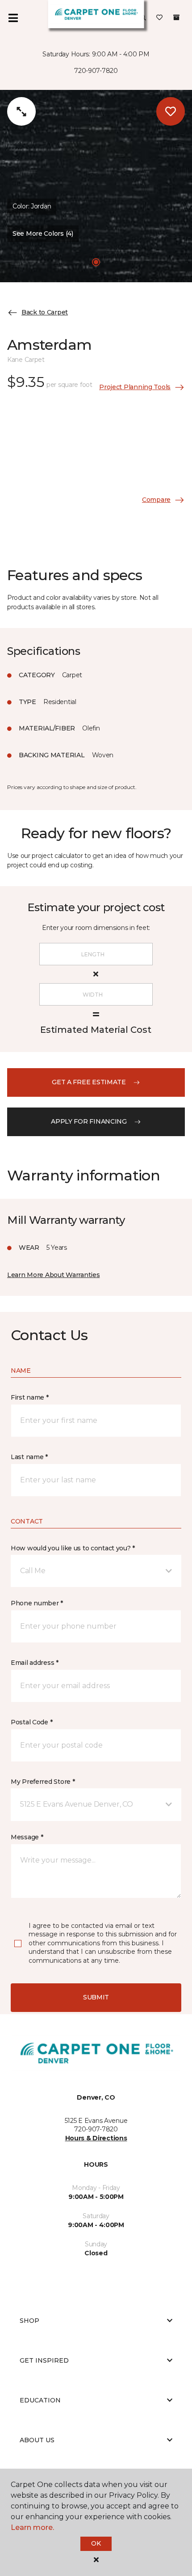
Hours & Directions (96, 2138)
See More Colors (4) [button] (43, 233)
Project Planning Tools (135, 387)
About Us (37, 2440)
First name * (30, 1397)
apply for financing (89, 1121)
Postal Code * (31, 1722)
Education (40, 2400)
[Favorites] (159, 18)
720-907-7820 (96, 71)
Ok (96, 2543)
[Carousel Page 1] (96, 262)
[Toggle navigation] (13, 18)
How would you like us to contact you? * (73, 1548)
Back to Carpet (45, 312)
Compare (156, 500)
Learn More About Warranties (53, 1275)
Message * (27, 1837)
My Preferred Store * (43, 1782)
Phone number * (37, 1603)
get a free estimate (89, 1082)
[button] (96, 1571)
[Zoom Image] (21, 111)
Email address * (35, 1663)
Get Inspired (44, 2360)
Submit (96, 1997)
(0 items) (176, 17)
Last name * (29, 1457)
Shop (29, 2321)
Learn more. (32, 2527)
